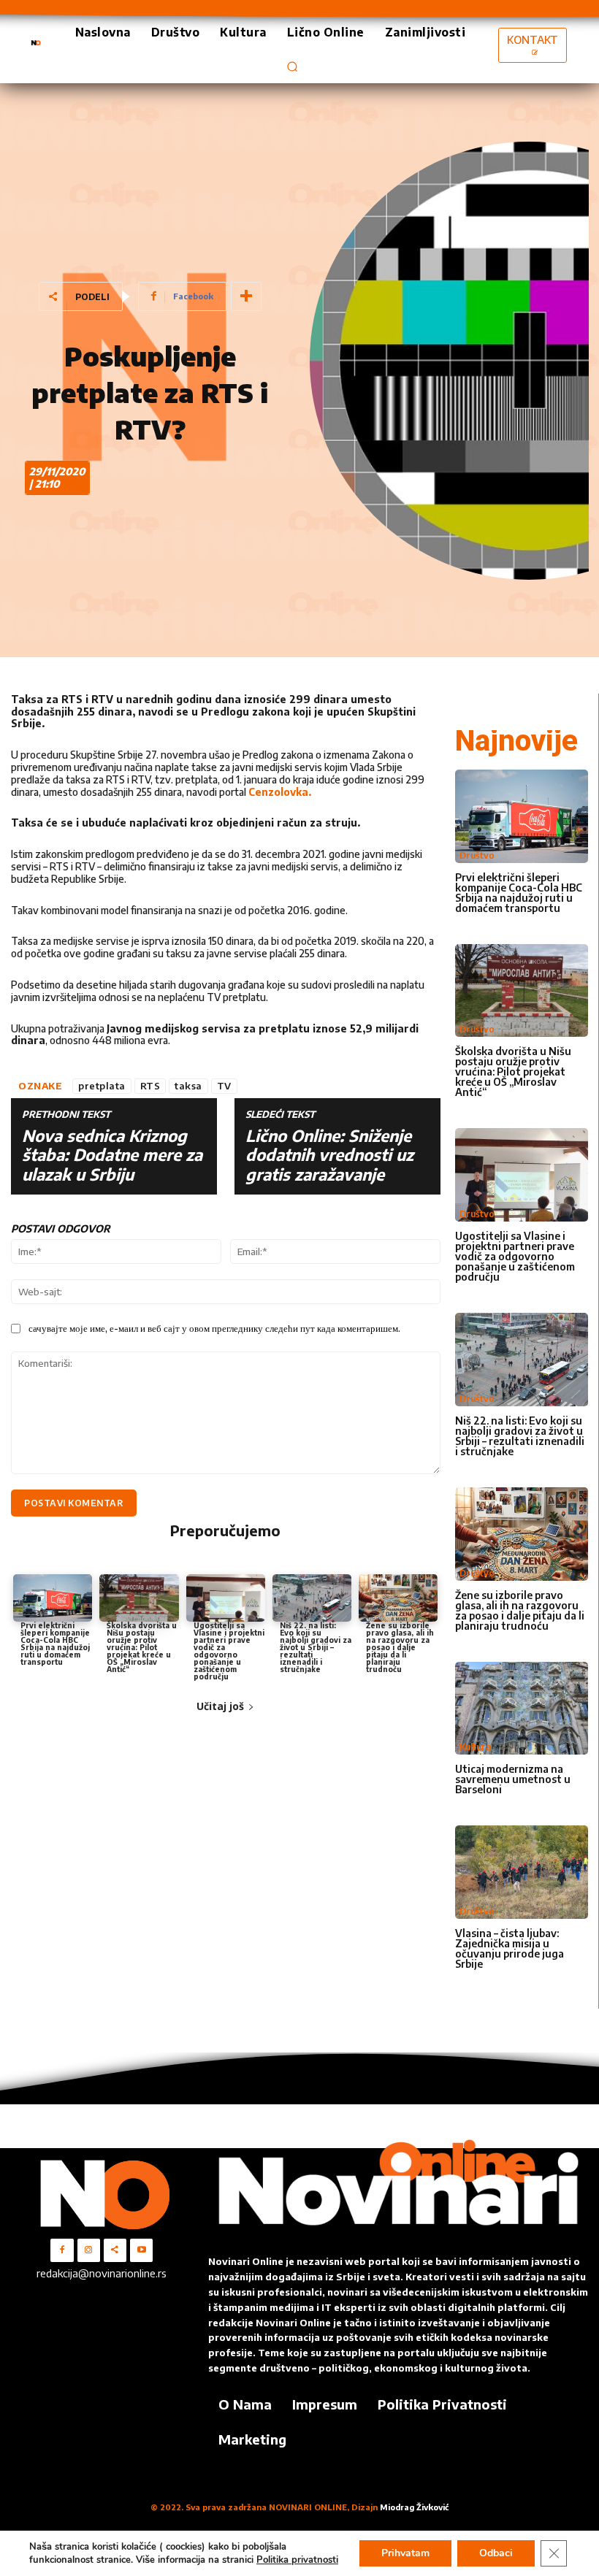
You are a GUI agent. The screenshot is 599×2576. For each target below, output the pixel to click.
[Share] (115, 2250)
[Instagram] (89, 2250)
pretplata (102, 1086)
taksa (188, 1086)
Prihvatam (405, 2553)
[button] (292, 66)
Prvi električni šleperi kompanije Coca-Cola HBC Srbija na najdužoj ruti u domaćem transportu (55, 1644)
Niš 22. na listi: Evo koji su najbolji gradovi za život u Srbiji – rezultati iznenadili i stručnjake (316, 1647)
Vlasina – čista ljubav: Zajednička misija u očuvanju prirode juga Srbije (510, 1948)
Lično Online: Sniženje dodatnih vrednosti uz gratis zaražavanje (329, 1155)
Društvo (477, 855)
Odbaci (496, 2553)
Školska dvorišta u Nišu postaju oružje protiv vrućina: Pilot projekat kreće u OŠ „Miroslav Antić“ (142, 1647)
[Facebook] (62, 2250)
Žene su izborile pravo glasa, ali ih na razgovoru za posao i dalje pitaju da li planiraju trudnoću (400, 1647)
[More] (246, 296)
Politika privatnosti (297, 2560)
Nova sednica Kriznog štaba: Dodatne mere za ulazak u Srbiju (112, 1155)
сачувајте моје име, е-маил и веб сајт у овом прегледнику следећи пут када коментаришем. (214, 1328)
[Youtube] (141, 2250)
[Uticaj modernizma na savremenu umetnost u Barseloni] (522, 1709)
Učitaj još (220, 1706)
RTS (150, 1086)
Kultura (475, 1747)
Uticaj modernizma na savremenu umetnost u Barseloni (513, 1779)
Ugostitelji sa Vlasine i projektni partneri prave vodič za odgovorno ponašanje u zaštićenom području (229, 1651)
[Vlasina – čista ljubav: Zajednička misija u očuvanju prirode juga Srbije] (522, 1872)
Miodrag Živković (414, 2507)
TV (224, 1086)
